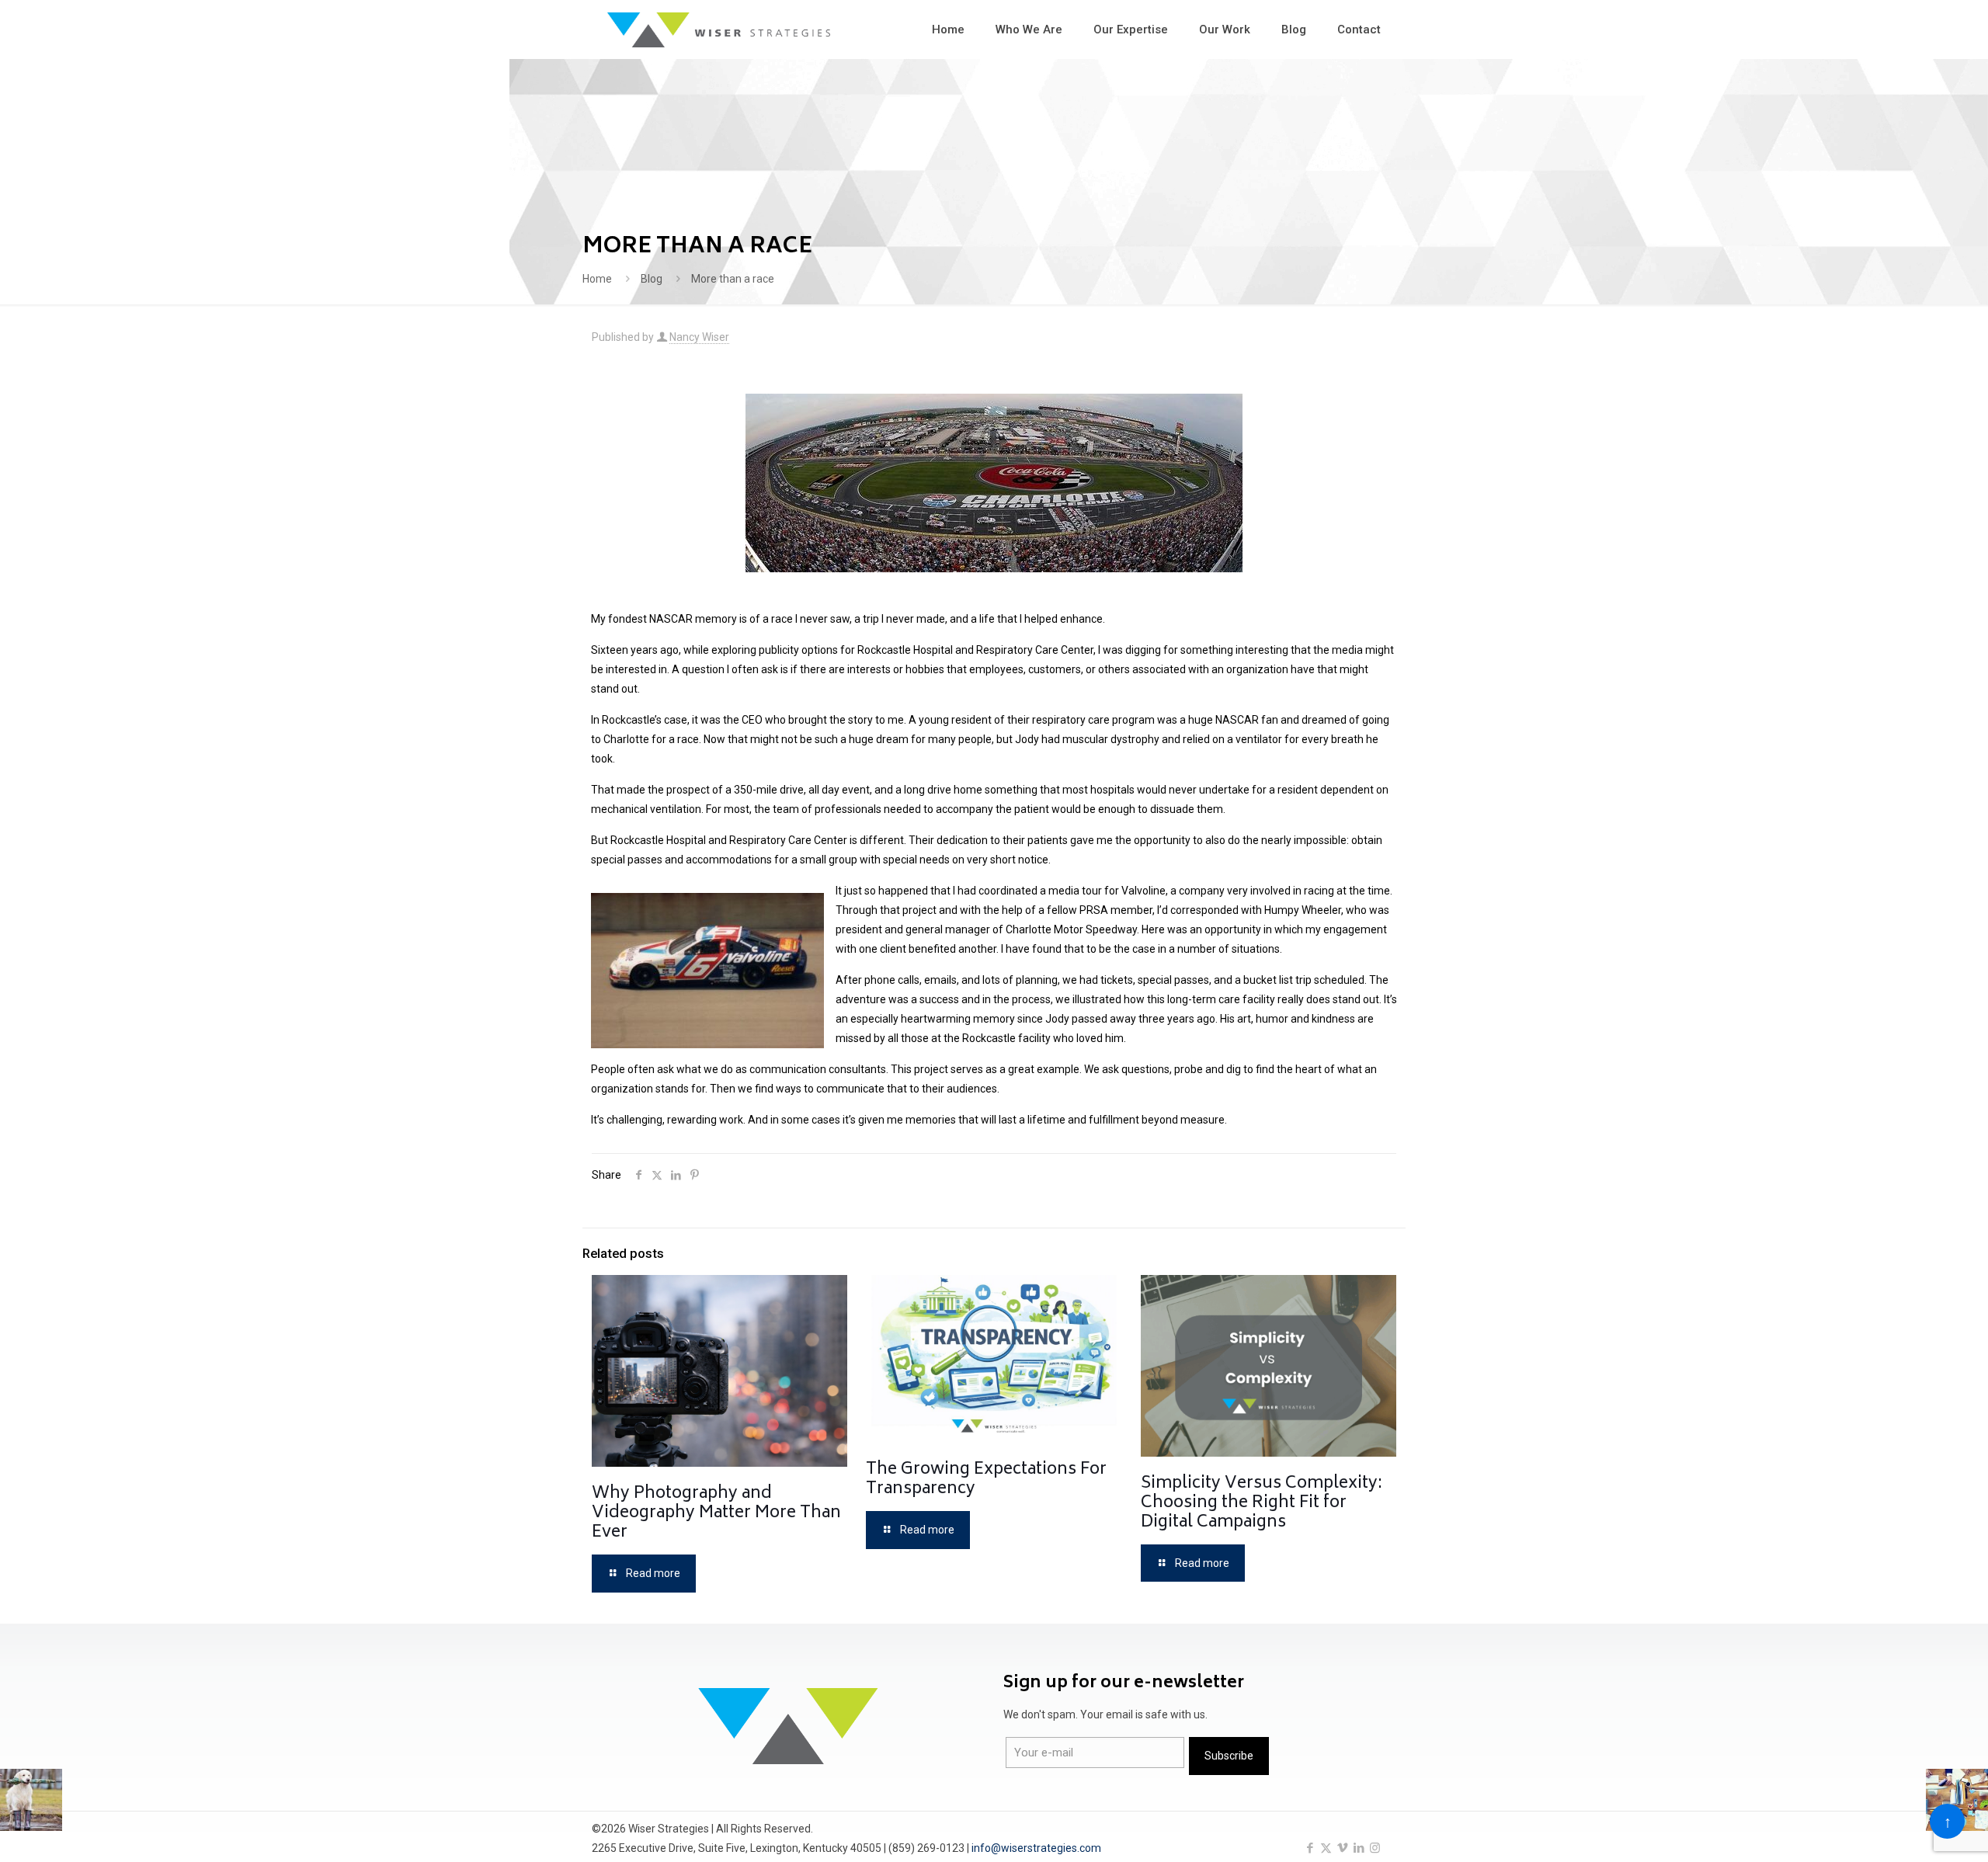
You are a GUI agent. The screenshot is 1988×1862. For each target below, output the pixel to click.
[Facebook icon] (1310, 1848)
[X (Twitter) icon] (1326, 1848)
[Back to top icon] (1947, 1821)
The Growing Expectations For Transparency (986, 1480)
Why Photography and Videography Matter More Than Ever (716, 1514)
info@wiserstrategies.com (1036, 1848)
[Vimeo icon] (1342, 1848)
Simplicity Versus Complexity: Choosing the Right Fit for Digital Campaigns (1262, 1504)
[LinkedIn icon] (1359, 1848)
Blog (652, 279)
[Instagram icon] (1375, 1848)
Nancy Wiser (699, 337)
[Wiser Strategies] (719, 29)
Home (597, 279)
